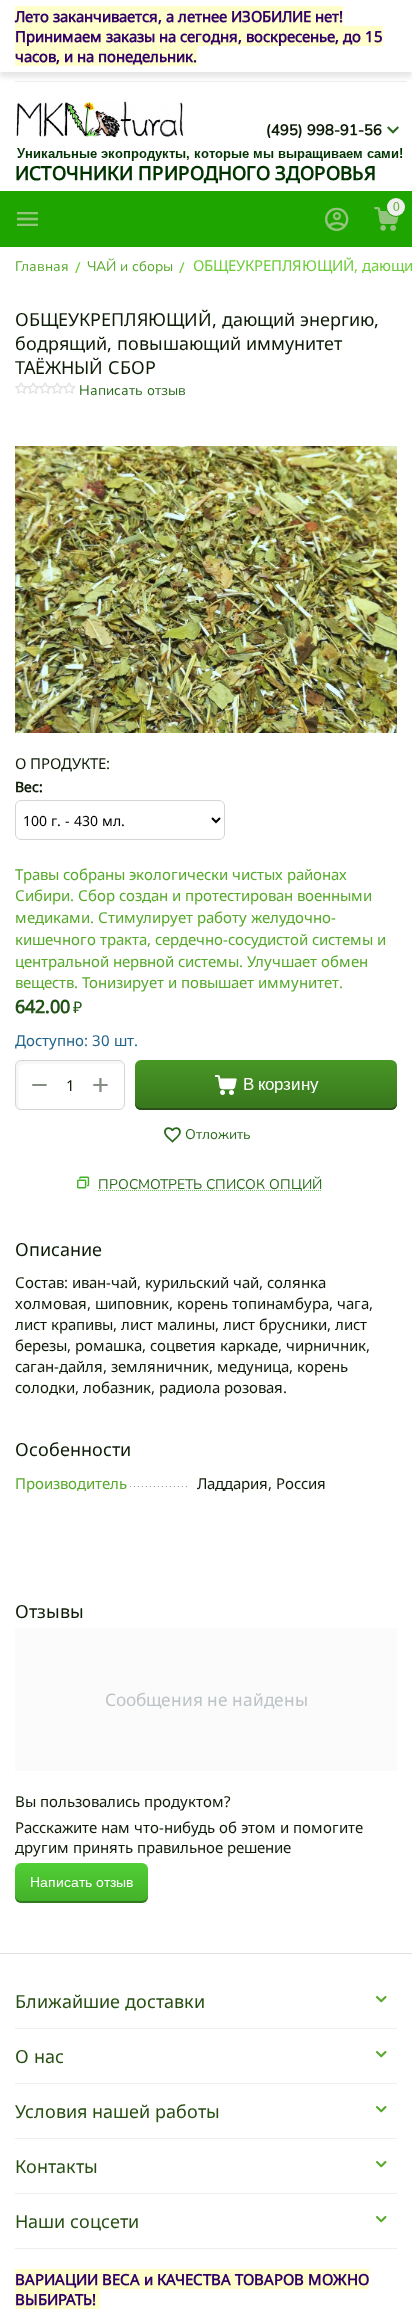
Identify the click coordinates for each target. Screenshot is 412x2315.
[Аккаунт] (337, 219)
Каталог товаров (28, 219)
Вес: (29, 786)
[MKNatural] (100, 118)
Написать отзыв (132, 390)
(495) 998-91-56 (324, 130)
